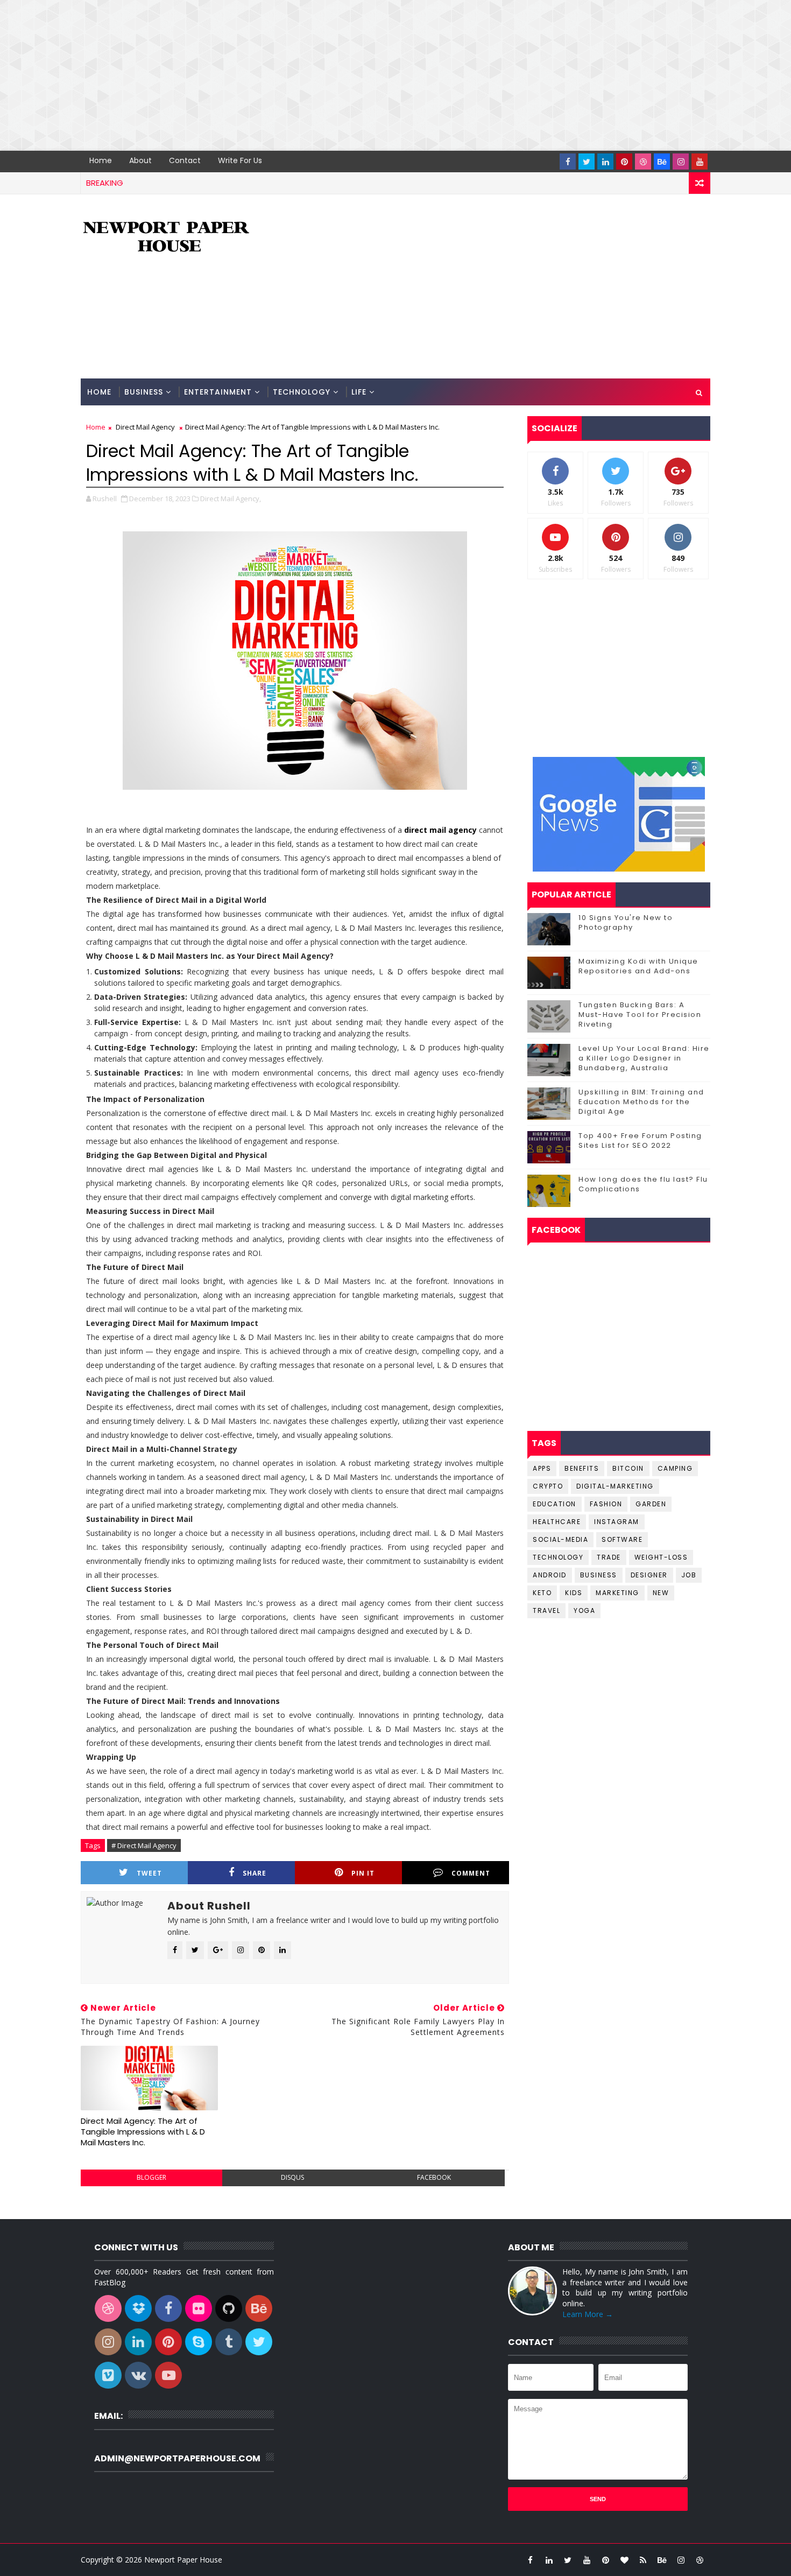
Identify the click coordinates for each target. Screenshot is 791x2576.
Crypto (548, 1486)
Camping (675, 1468)
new (661, 1593)
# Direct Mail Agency (144, 1845)
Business (144, 392)
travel (546, 1610)
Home (101, 160)
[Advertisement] (323, 75)
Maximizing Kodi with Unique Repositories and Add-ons (638, 966)
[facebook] (568, 162)
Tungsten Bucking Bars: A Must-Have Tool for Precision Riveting (640, 1015)
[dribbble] (643, 162)
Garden (651, 1504)
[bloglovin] (624, 2560)
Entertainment (218, 392)
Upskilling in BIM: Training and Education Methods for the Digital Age (641, 1102)
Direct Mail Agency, (231, 499)
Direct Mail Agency (145, 427)
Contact (185, 160)
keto (542, 1593)
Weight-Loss (661, 1557)
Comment (471, 1873)
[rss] (643, 2560)
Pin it (363, 1873)
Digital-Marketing (615, 1486)
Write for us (240, 160)
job (689, 1575)
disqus (292, 2177)
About (140, 160)
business (599, 1575)
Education (555, 1504)
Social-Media (560, 1539)
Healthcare (557, 1522)
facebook (434, 2177)
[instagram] (681, 162)
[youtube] (700, 162)
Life (359, 392)
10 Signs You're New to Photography (626, 922)
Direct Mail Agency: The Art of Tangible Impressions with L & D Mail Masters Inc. (143, 2132)
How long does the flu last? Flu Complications (643, 1184)
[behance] (662, 162)
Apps (542, 1468)
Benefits (582, 1468)
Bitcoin (628, 1468)
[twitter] (587, 162)
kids (574, 1593)
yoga (584, 1610)
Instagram (617, 1522)
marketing (617, 1593)
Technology (302, 392)
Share (255, 1873)
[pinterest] (624, 162)
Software (622, 1539)
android (550, 1575)
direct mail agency (440, 830)
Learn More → (588, 2314)
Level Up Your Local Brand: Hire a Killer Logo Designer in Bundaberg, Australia (644, 1058)
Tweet (149, 1873)
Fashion (606, 1504)
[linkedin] (605, 162)
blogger (151, 2177)
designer (649, 1575)
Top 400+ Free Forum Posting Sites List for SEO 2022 (640, 1140)
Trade (609, 1557)
